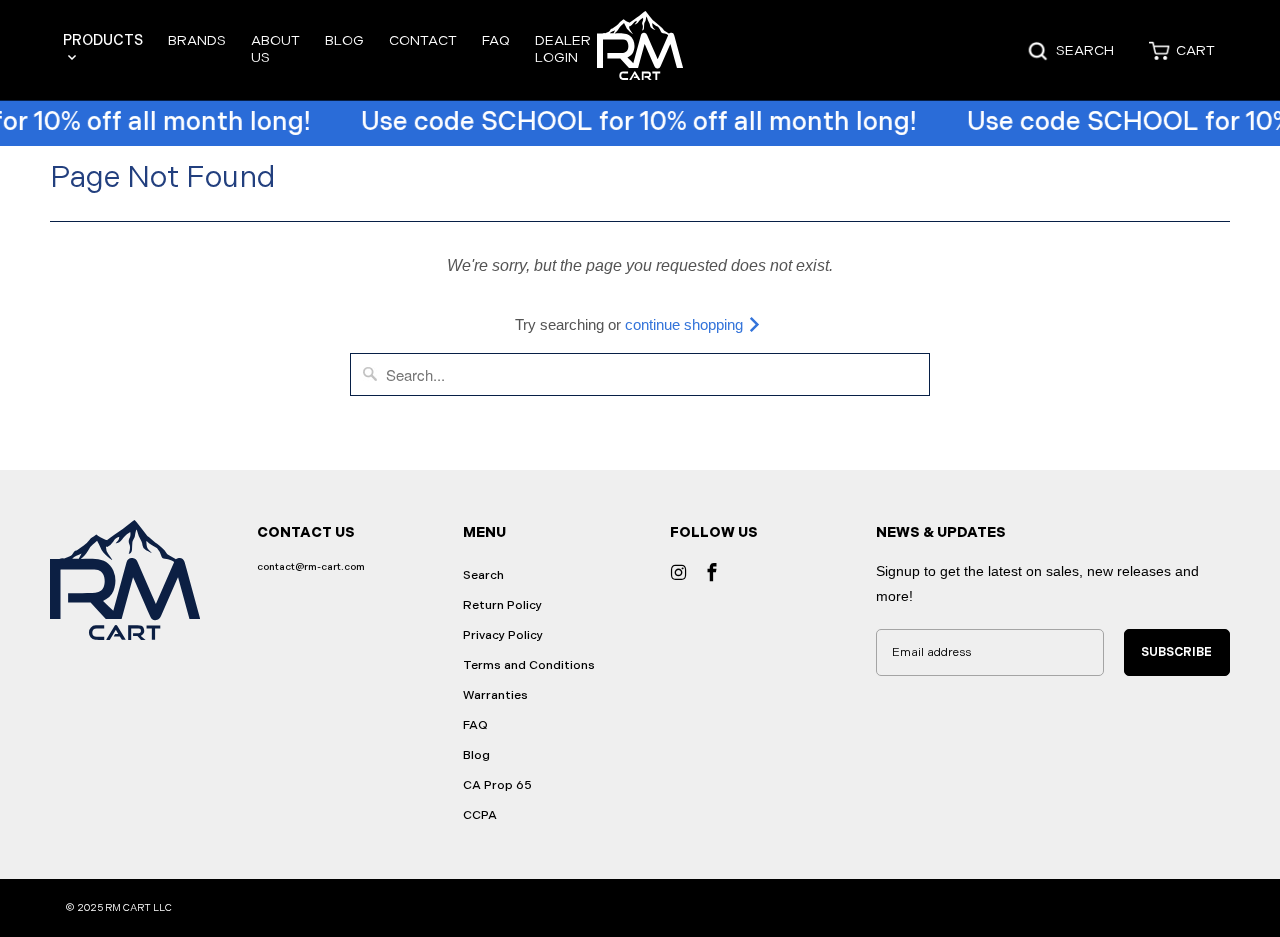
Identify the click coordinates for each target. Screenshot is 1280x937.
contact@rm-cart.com (311, 567)
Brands (197, 40)
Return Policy (502, 605)
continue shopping (686, 324)
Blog (344, 40)
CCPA (480, 815)
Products (103, 40)
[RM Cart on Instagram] (679, 572)
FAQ (496, 40)
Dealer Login (563, 49)
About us (275, 49)
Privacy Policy (503, 635)
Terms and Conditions (529, 665)
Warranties (495, 695)
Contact (423, 40)
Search (483, 575)
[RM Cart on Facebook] (712, 572)
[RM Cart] (640, 50)
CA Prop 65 (497, 785)
